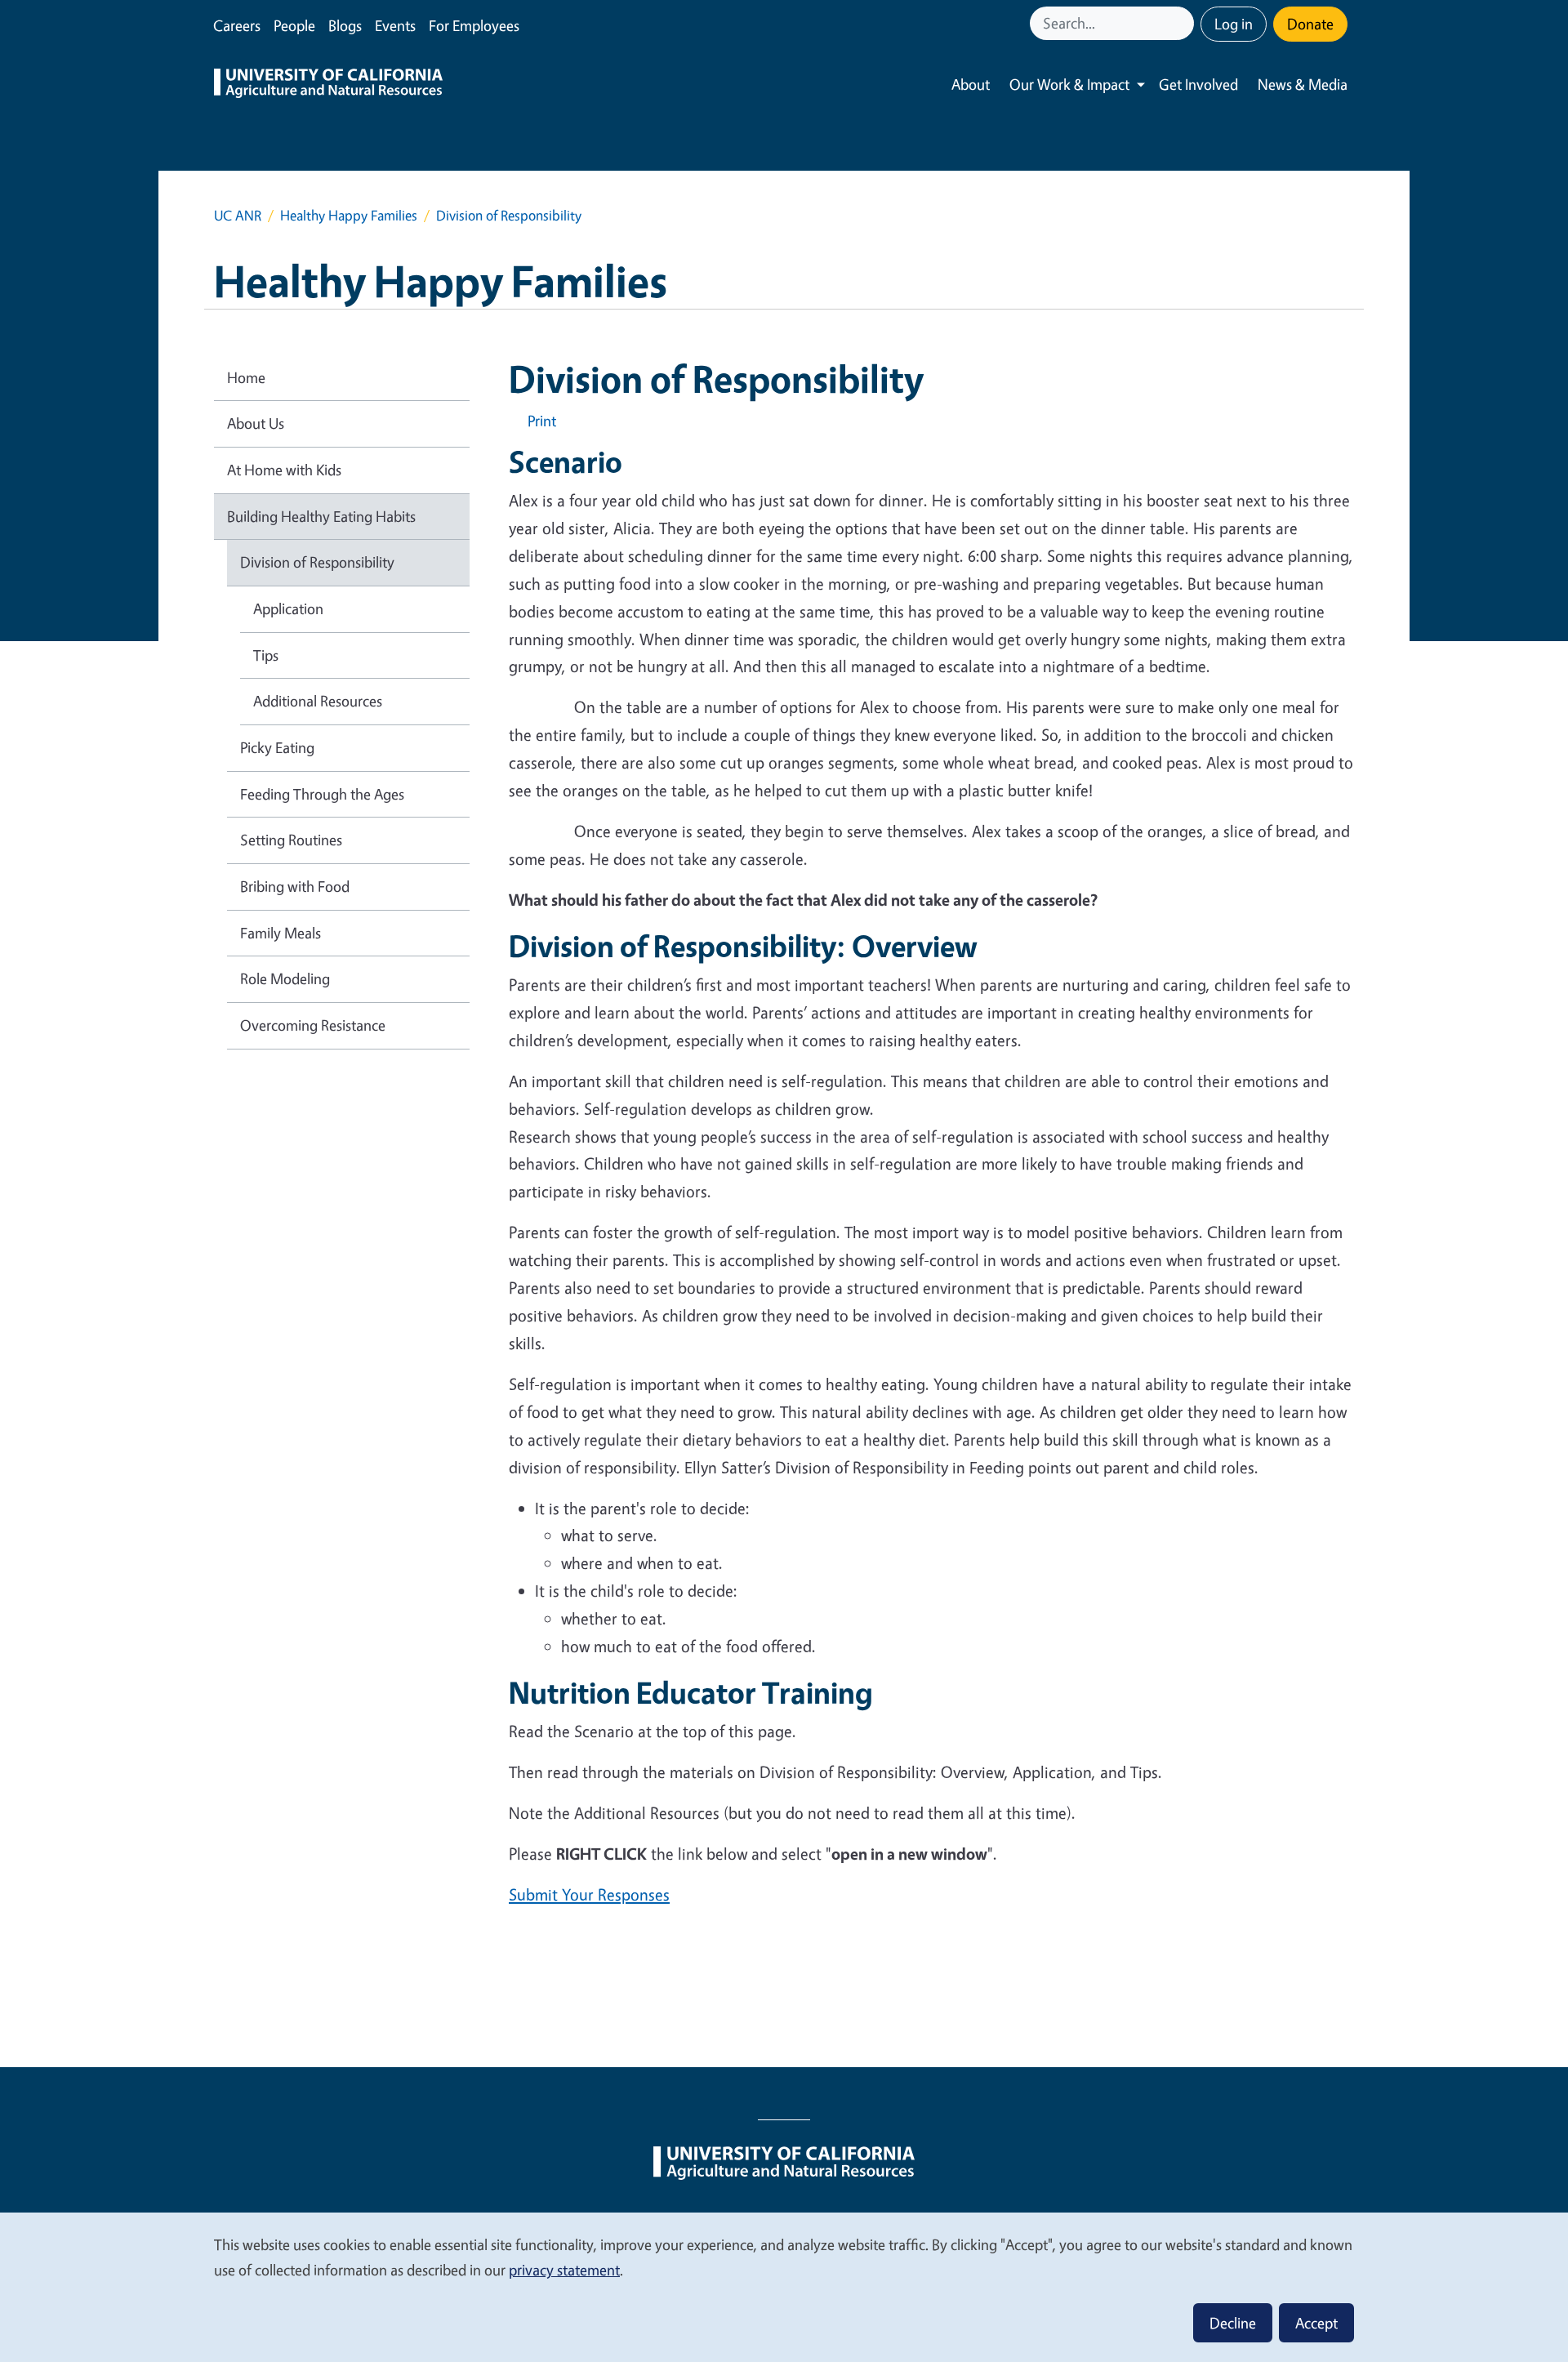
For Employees (474, 25)
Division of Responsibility (317, 562)
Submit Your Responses (589, 1894)
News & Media (1303, 84)
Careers (237, 25)
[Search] (1183, 23)
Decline (1233, 2323)
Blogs (345, 25)
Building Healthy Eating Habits (321, 516)
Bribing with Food (295, 886)
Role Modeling (285, 978)
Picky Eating (277, 747)
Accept (1316, 2323)
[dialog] (784, 2286)
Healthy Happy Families (349, 215)
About (971, 84)
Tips (266, 655)
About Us (256, 423)
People (294, 25)
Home (246, 377)
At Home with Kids (284, 470)
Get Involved (1198, 84)
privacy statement (564, 2270)
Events (395, 25)
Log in (1234, 24)
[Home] (328, 85)
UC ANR (238, 215)
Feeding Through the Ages (322, 794)
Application (288, 608)
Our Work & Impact (1069, 84)
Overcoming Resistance (313, 1025)
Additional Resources (318, 701)
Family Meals (281, 933)
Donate (1310, 24)
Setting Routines (291, 840)
